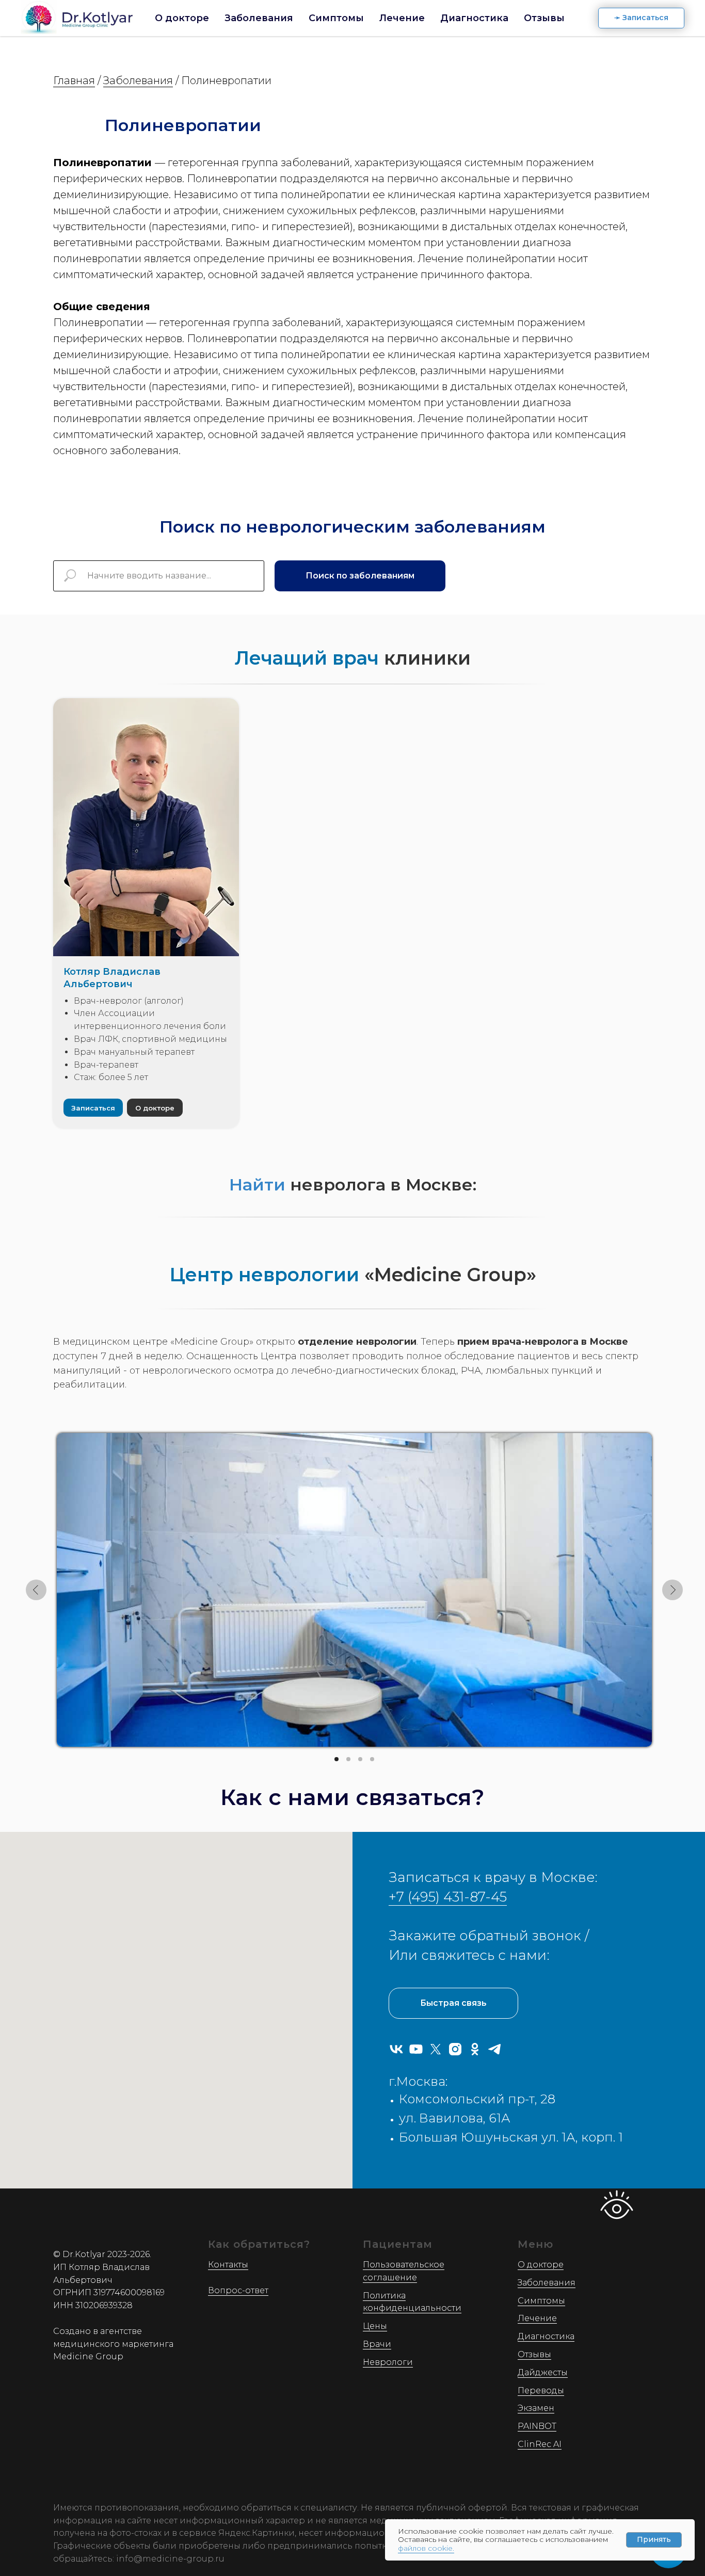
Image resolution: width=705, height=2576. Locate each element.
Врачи (377, 2344)
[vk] (396, 2049)
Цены (375, 2326)
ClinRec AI (540, 2444)
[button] (641, 18)
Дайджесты (543, 2372)
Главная (74, 81)
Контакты (228, 2265)
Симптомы (336, 18)
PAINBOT (537, 2426)
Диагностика (474, 18)
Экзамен (536, 2408)
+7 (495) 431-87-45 (448, 1897)
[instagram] (455, 2049)
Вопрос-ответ (238, 2290)
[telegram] (494, 2049)
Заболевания (259, 18)
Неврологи (388, 2362)
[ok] (475, 2049)
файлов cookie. (426, 2548)
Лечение (402, 18)
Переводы (541, 2390)
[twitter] (436, 2049)
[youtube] (416, 2049)
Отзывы (544, 18)
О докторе (182, 18)
